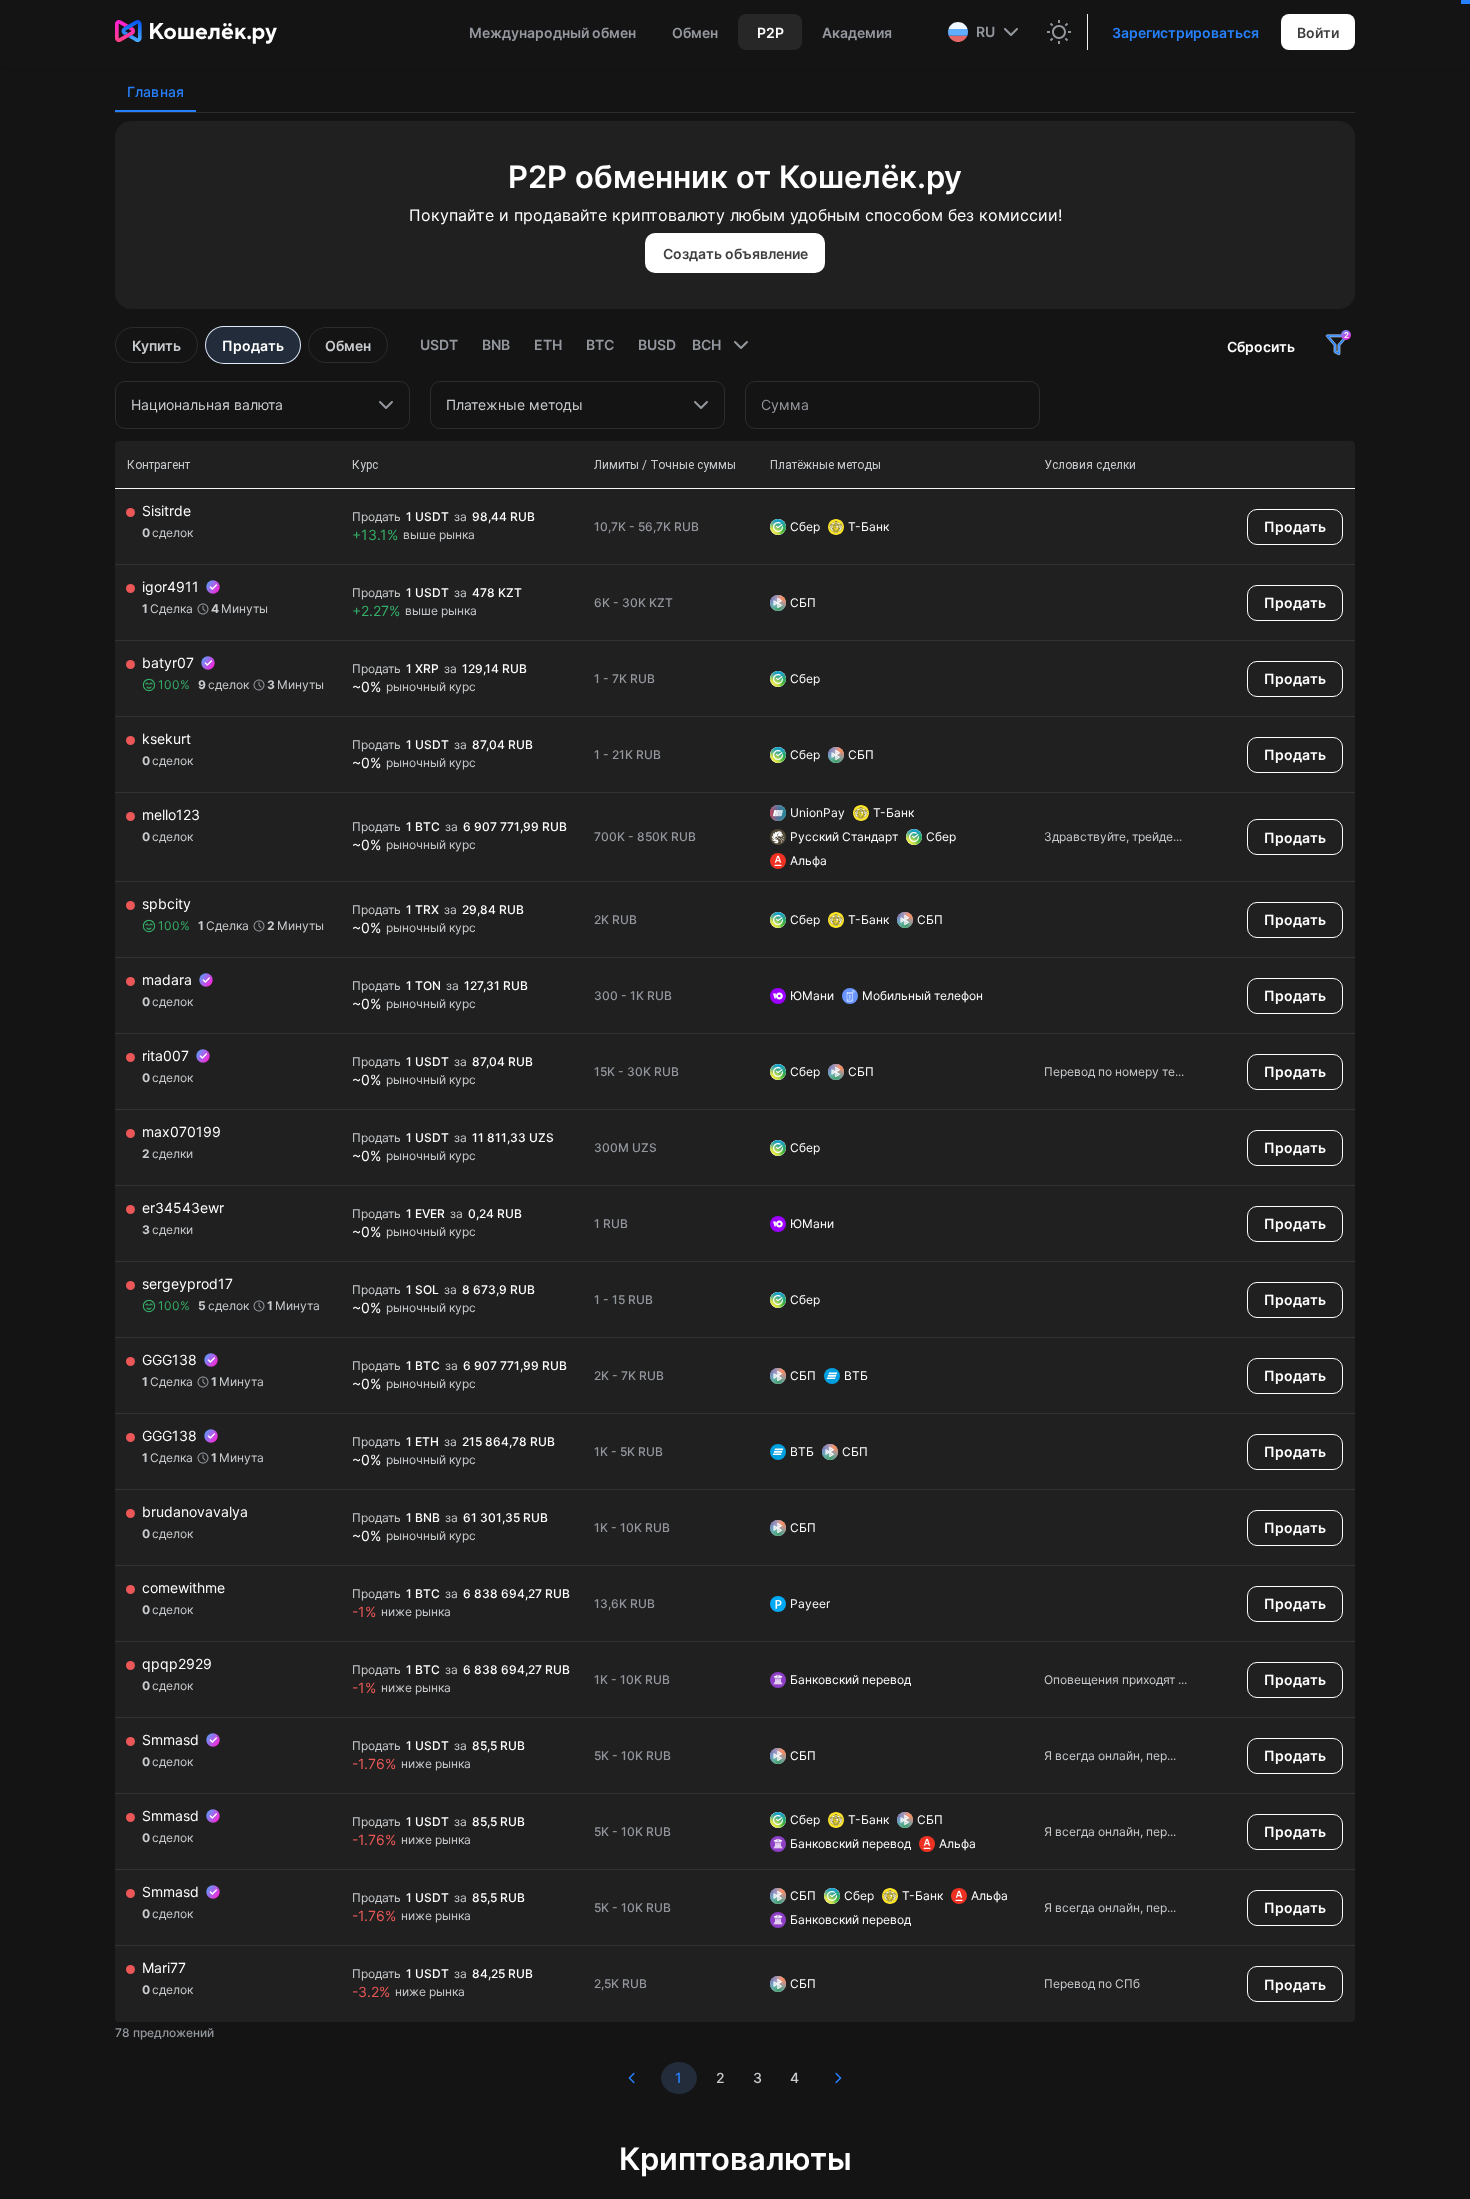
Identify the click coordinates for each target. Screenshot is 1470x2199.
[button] (985, 32)
